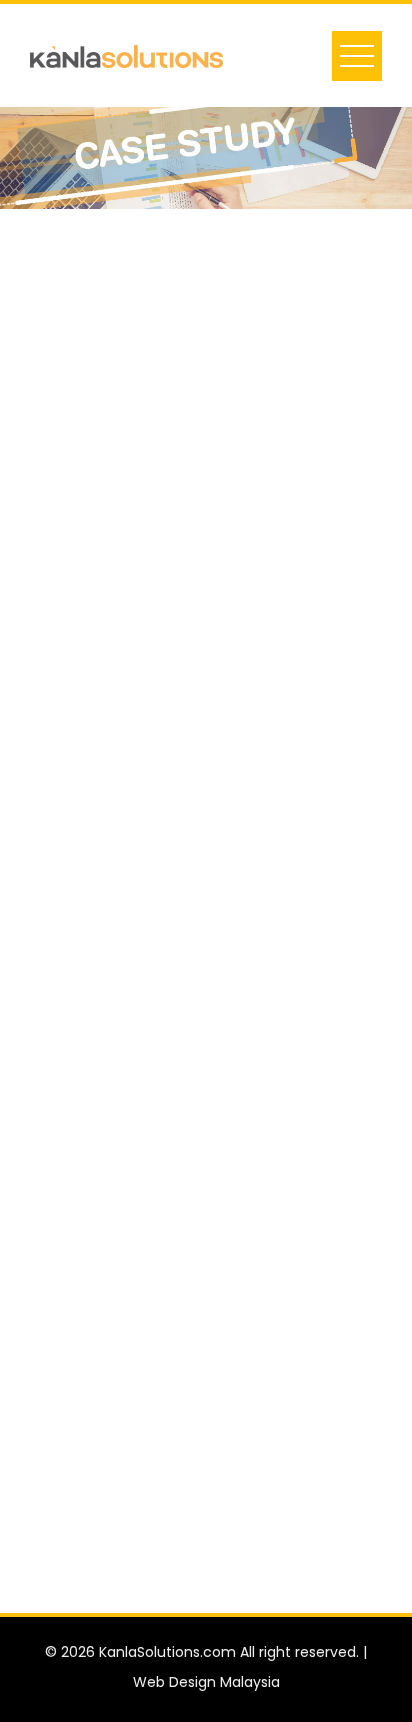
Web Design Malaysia (206, 1682)
